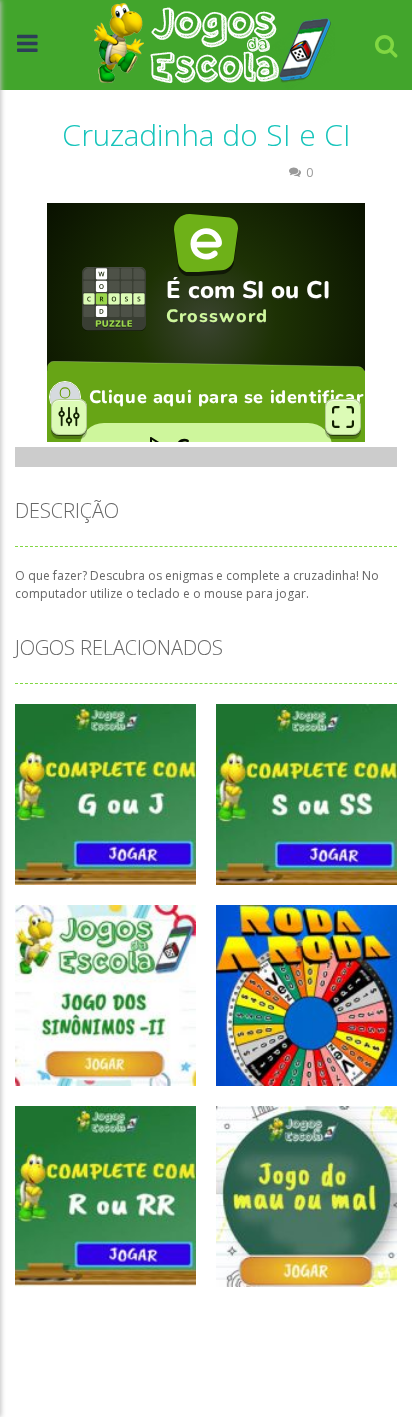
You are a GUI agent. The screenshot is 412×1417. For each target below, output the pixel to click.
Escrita (121, 172)
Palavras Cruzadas (216, 172)
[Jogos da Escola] (212, 43)
